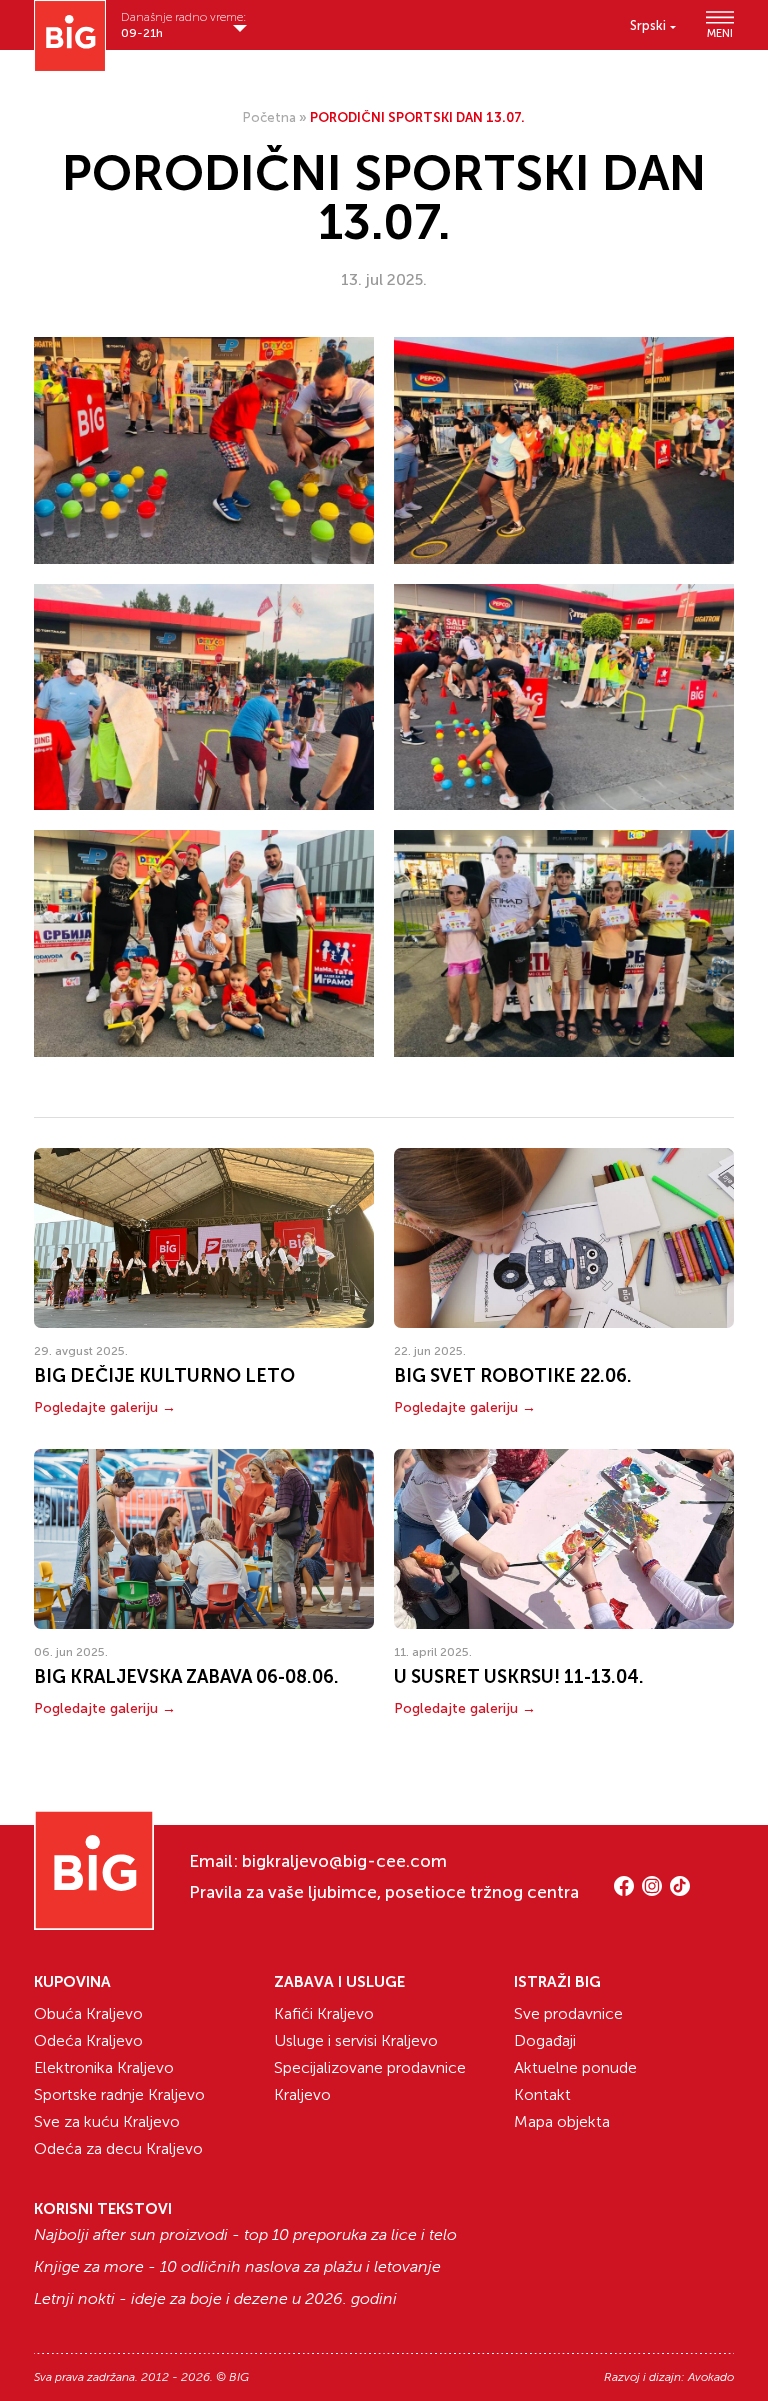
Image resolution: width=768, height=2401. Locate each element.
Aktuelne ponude (575, 2067)
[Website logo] (70, 36)
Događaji (545, 2040)
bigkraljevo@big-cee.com (344, 1861)
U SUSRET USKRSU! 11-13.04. (519, 1677)
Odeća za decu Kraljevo (118, 2148)
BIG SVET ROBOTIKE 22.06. (513, 1376)
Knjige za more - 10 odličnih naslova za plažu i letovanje (237, 2267)
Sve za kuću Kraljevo (107, 2121)
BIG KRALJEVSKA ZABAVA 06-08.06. (186, 1677)
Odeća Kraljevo (88, 2040)
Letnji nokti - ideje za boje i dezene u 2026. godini (215, 2299)
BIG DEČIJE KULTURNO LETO (164, 1376)
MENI (720, 33)
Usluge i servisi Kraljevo (356, 2040)
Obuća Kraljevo (88, 2013)
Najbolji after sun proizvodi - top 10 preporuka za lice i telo (245, 2235)
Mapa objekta (562, 2121)
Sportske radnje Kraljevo (119, 2094)
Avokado (711, 2377)
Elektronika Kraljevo (104, 2067)
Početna (269, 117)
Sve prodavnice (568, 2013)
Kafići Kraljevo (324, 2013)
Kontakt (542, 2094)
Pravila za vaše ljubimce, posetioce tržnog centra (384, 1892)
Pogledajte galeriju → (105, 1407)
